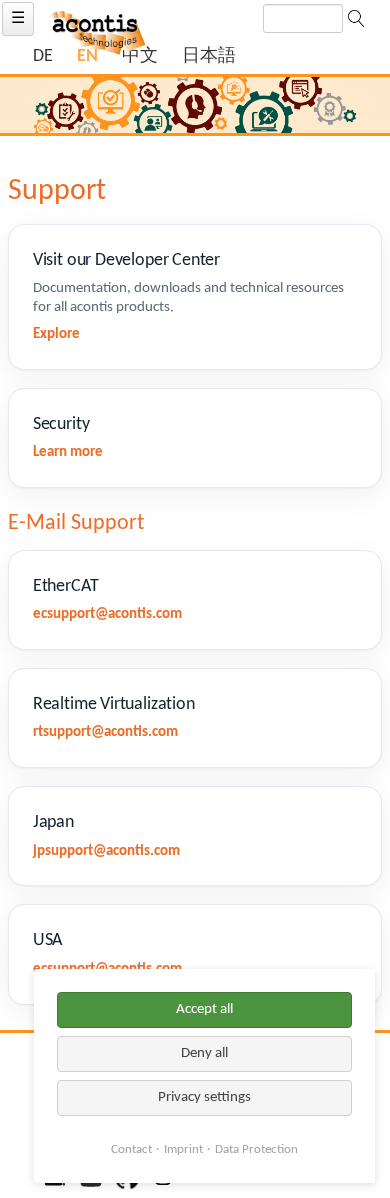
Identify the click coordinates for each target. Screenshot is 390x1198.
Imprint (183, 1149)
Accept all (204, 1009)
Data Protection (256, 1149)
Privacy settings (204, 1097)
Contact (131, 1149)
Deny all (204, 1053)
